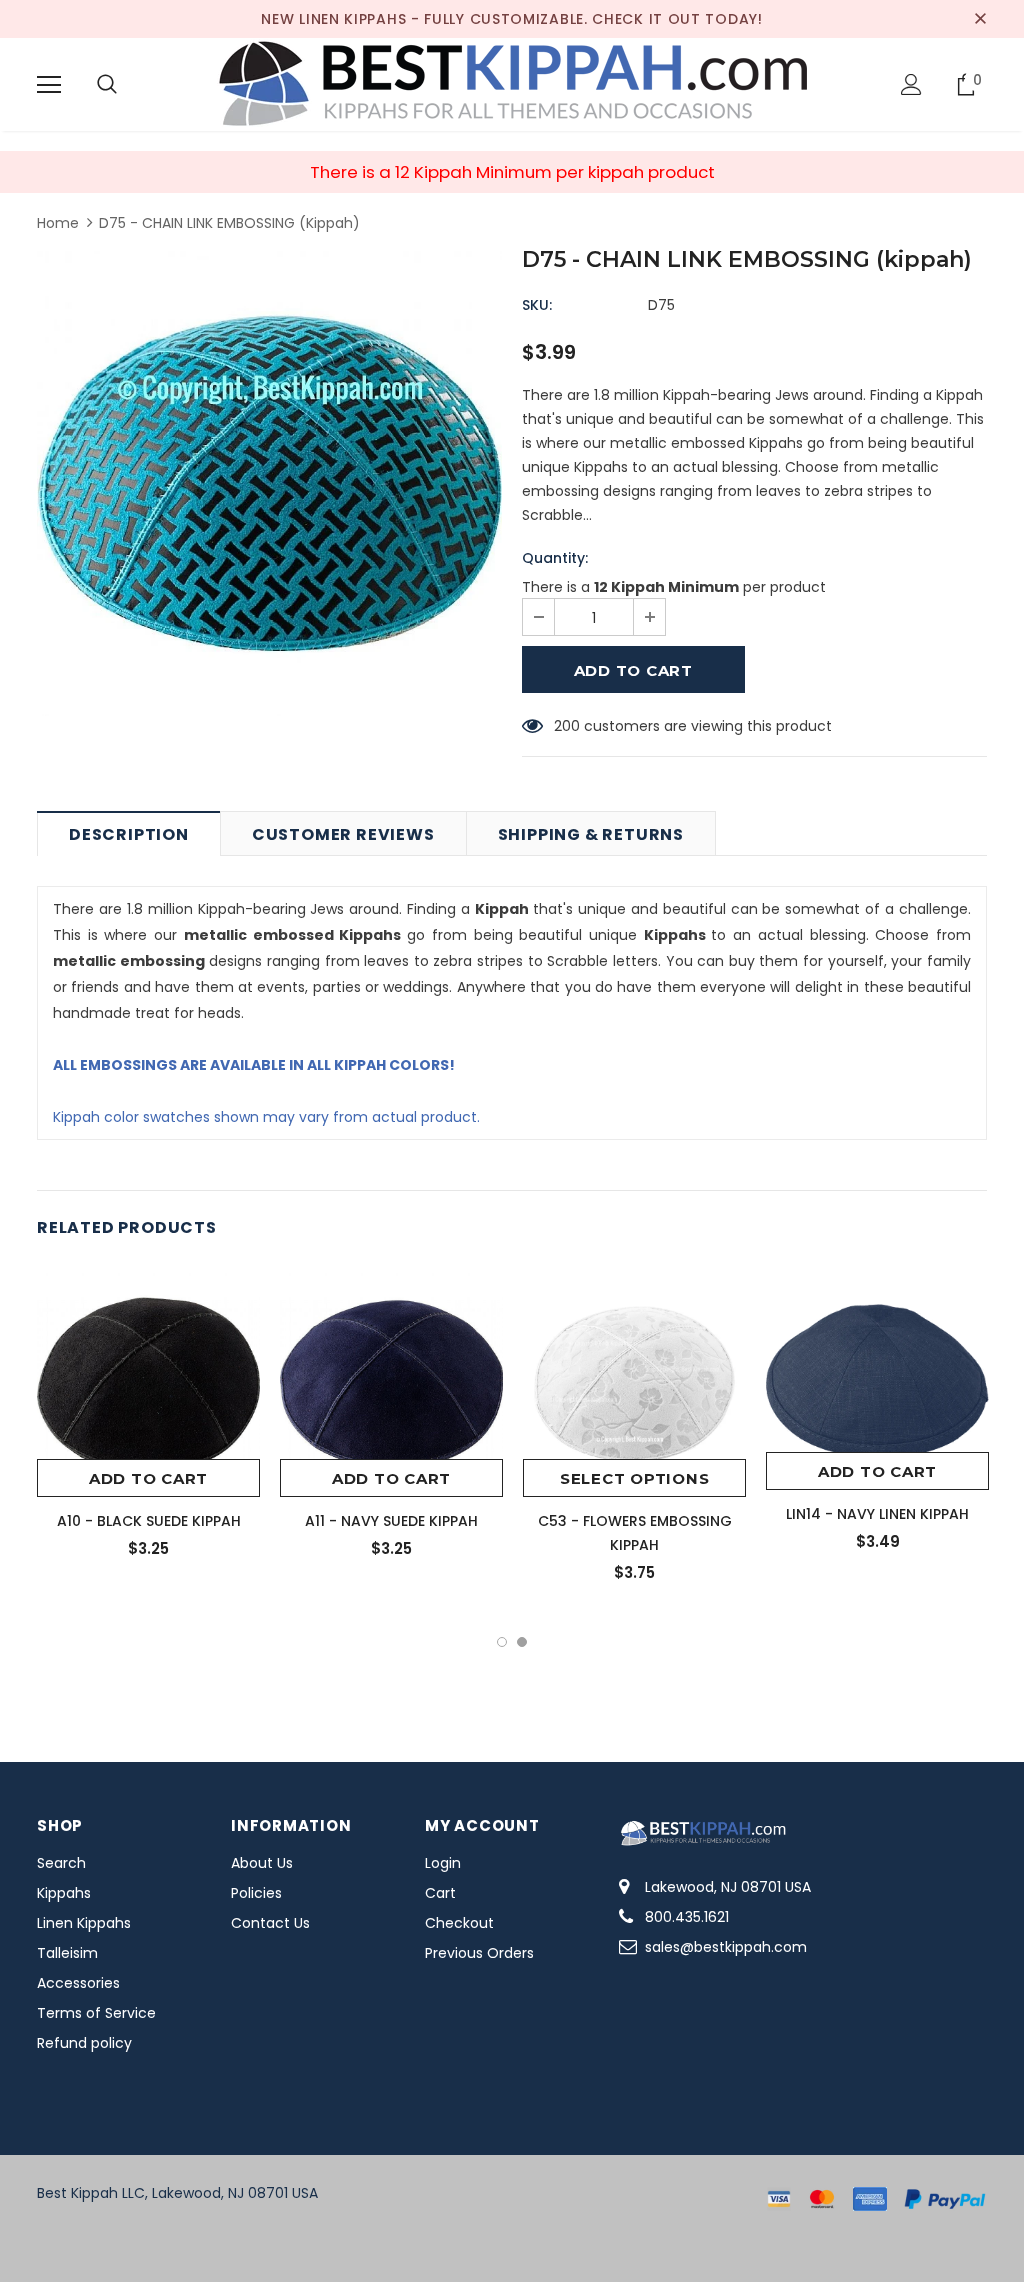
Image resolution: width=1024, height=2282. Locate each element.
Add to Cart (148, 1478)
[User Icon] (911, 84)
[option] (269, 483)
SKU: (537, 305)
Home (58, 223)
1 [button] (502, 1642)
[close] (980, 19)
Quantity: (555, 558)
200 (567, 726)
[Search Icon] (107, 85)
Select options (635, 1478)
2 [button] (522, 1642)
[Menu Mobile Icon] (49, 85)
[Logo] (512, 83)
